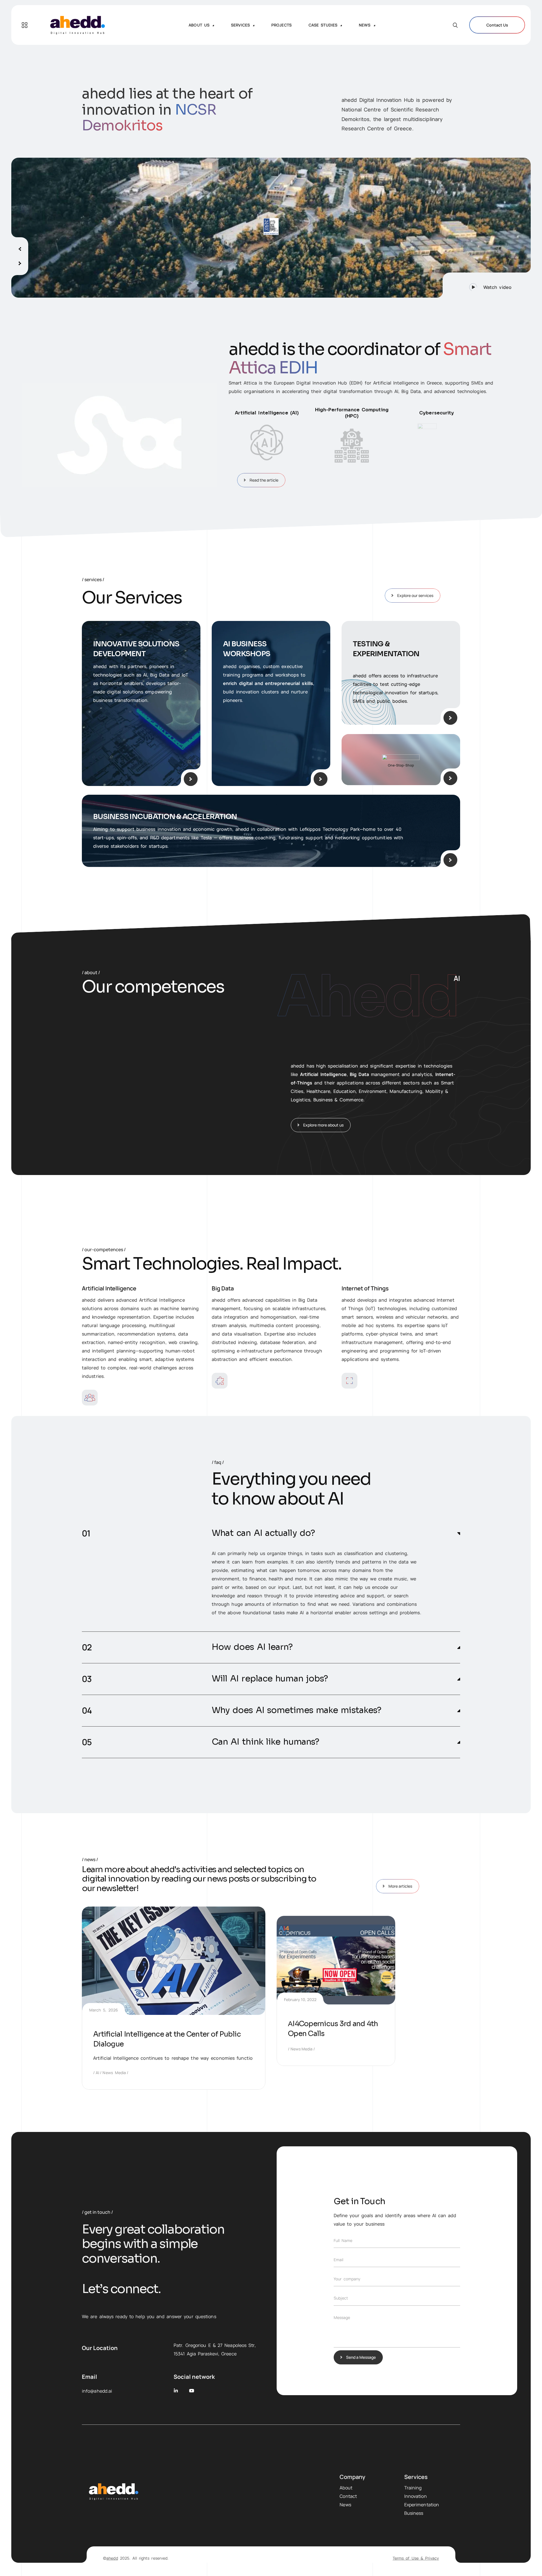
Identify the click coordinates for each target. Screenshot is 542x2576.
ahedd (112, 2558)
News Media (114, 2073)
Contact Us (497, 25)
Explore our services (415, 595)
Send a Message (361, 2357)
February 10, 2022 (300, 1999)
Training (413, 2488)
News (345, 2505)
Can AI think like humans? (265, 1742)
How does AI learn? (252, 1647)
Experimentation (422, 2505)
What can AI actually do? (263, 1533)
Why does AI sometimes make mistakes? (297, 1710)
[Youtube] (192, 2391)
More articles (400, 1886)
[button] (487, 285)
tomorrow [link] (308, 1570)
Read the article (264, 480)
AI (97, 2073)
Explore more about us (323, 1125)
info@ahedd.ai (97, 2391)
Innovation (416, 2496)
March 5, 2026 (104, 2010)
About (346, 2488)
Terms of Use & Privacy (416, 2558)
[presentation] (20, 247)
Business (414, 2513)
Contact (348, 2496)
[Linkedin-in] (176, 2391)
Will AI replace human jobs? (270, 1679)
